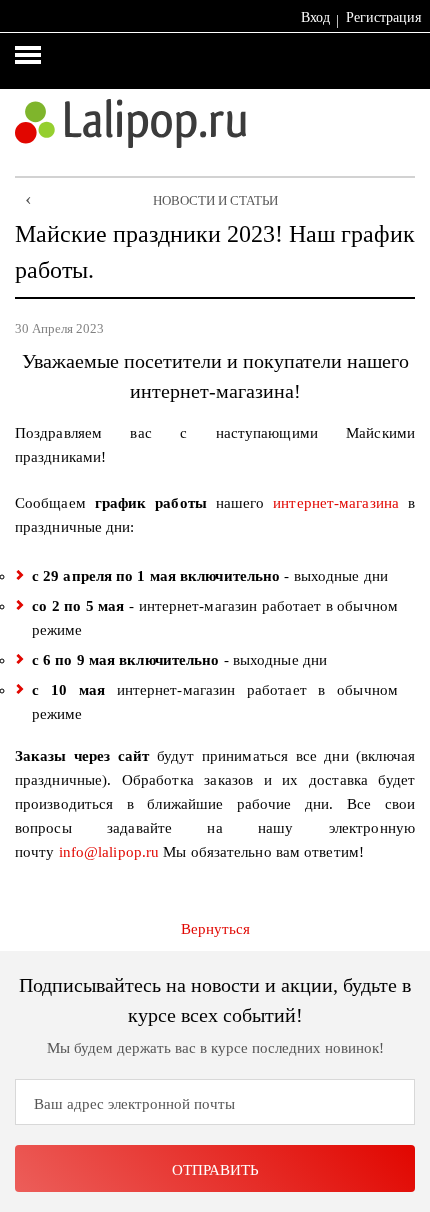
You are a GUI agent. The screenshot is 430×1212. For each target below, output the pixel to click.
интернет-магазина (336, 503)
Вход (315, 17)
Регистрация (383, 17)
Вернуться (215, 929)
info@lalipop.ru (109, 852)
